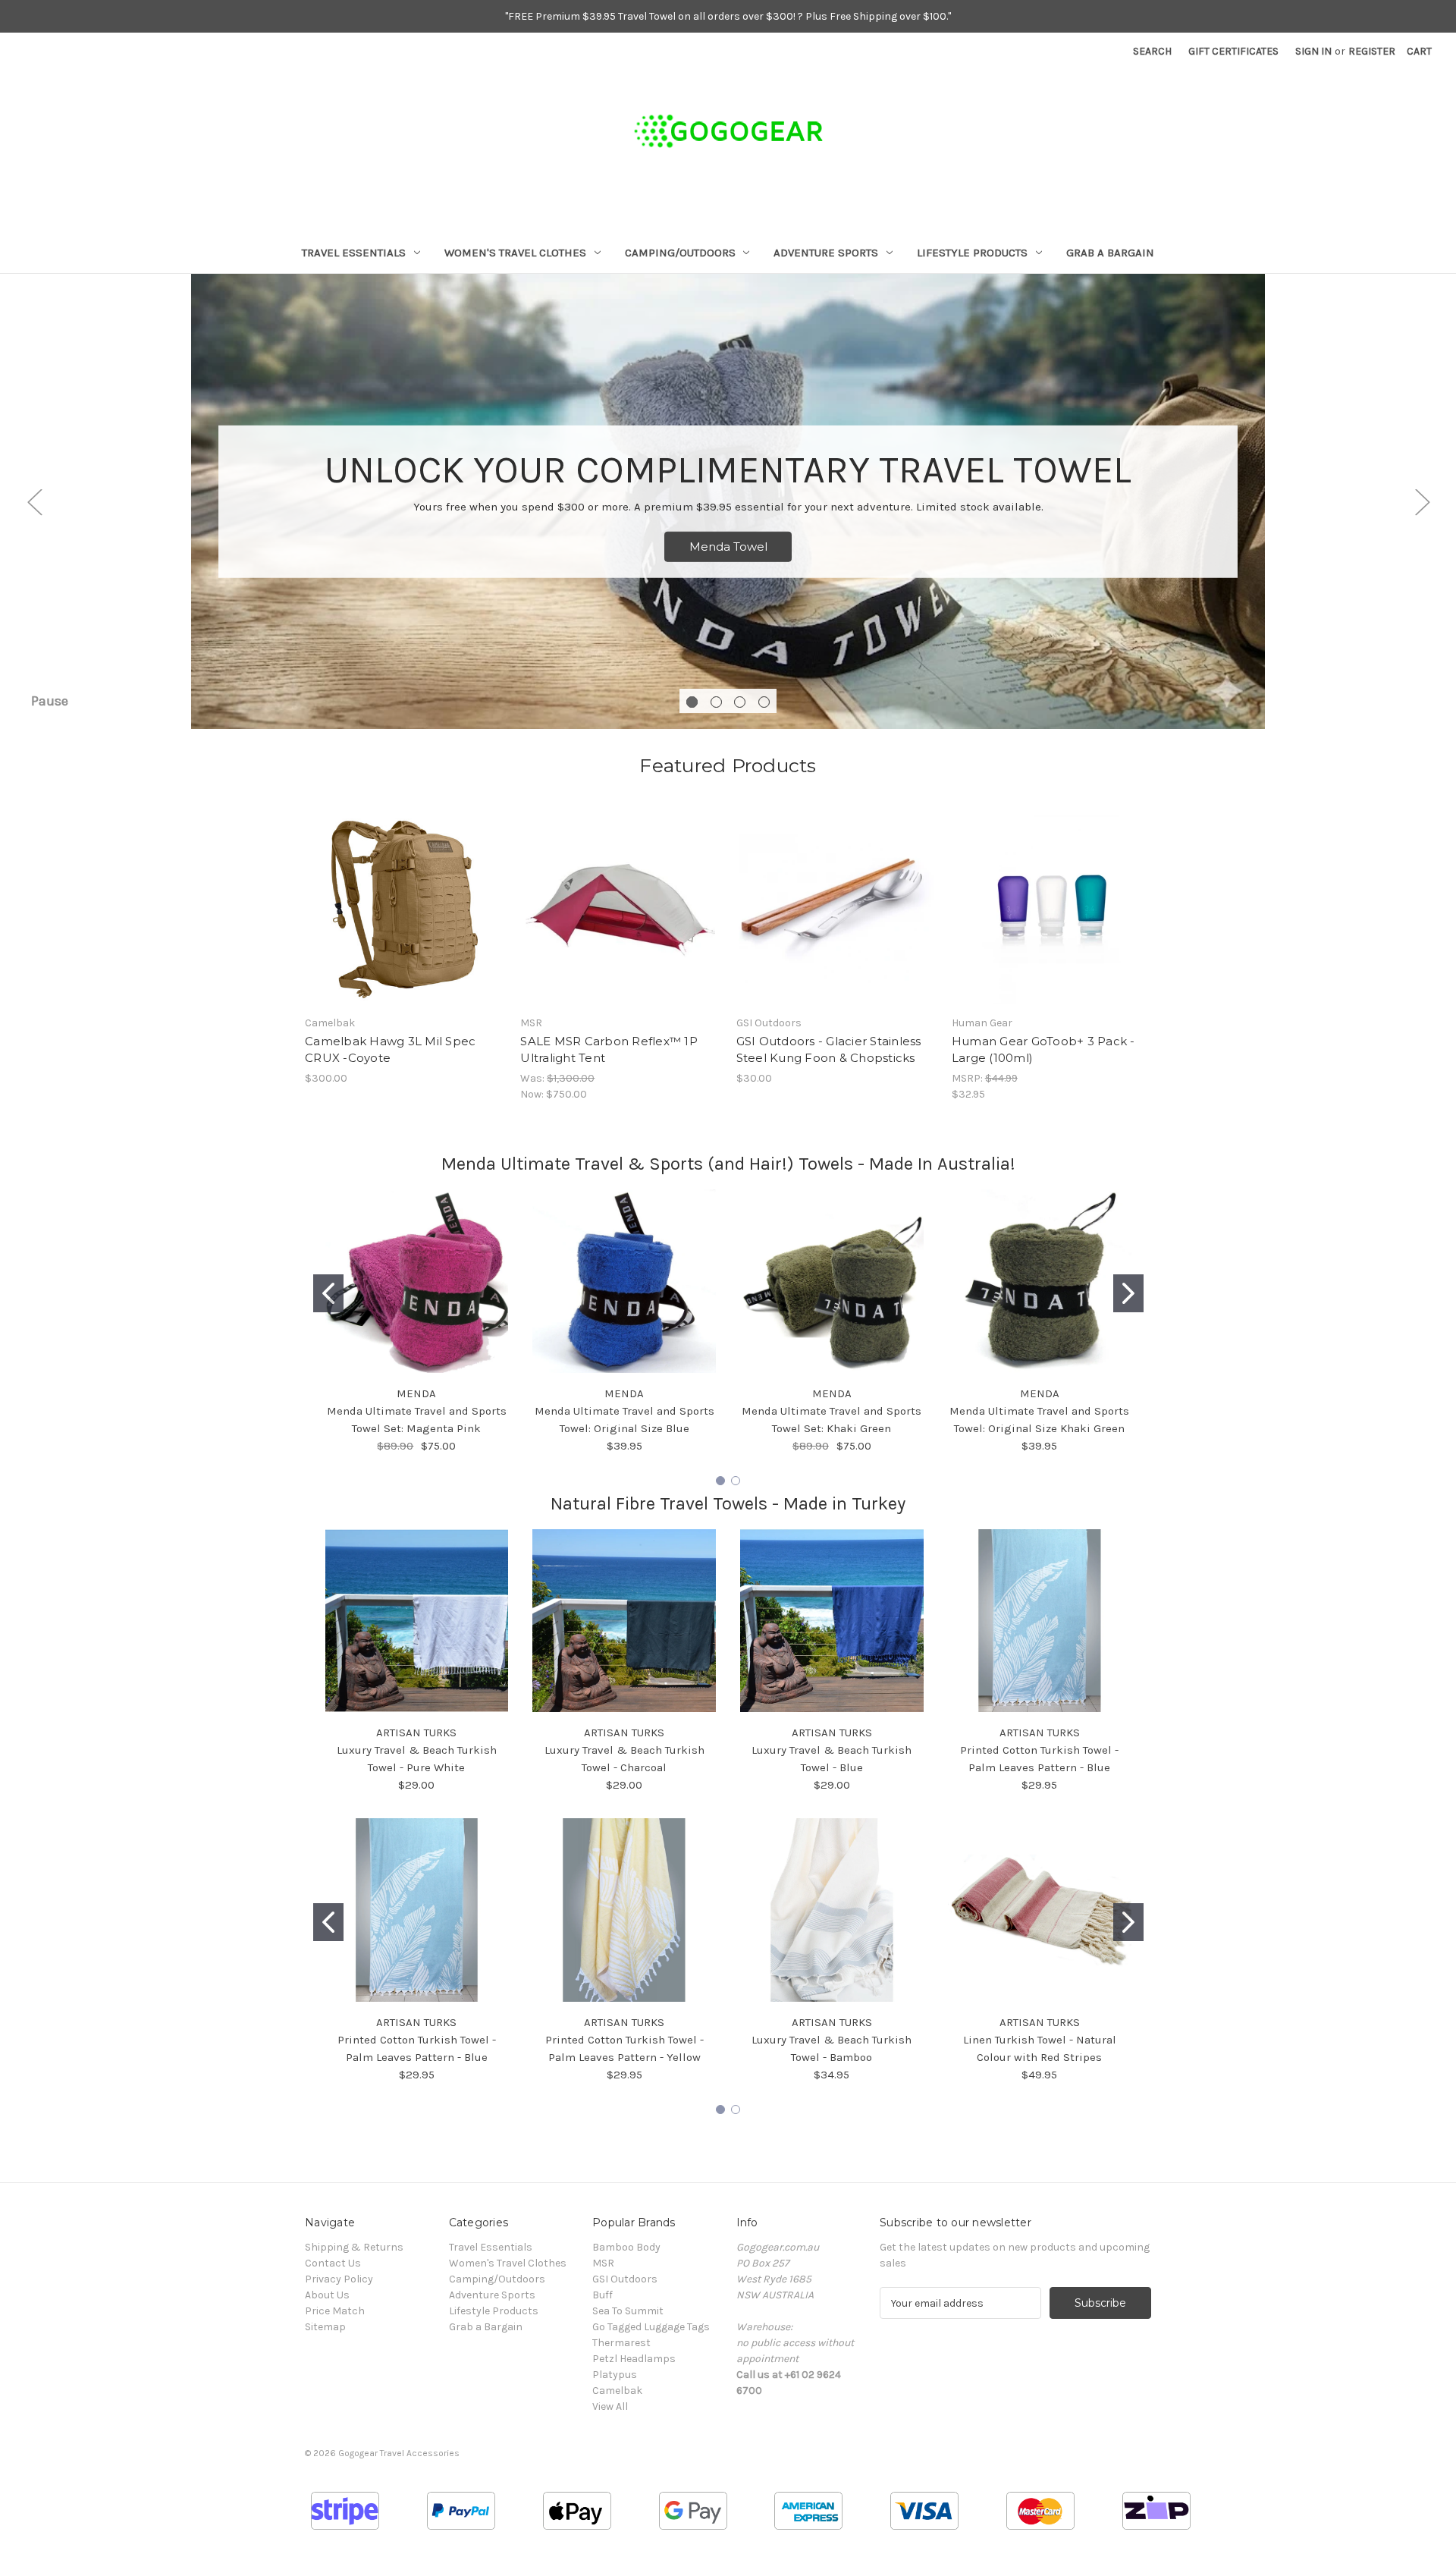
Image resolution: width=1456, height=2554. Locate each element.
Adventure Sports (826, 253)
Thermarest (621, 2343)
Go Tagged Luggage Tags (651, 2327)
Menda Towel (728, 547)
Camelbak (617, 2391)
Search (1152, 51)
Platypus (615, 2375)
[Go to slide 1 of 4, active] (692, 702)
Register (1372, 51)
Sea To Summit (628, 2311)
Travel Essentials (354, 253)
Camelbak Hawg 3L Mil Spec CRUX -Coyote (390, 1050)
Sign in (1313, 51)
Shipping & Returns (354, 2247)
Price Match (335, 2311)
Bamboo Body (626, 2247)
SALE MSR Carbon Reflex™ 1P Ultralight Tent (609, 1050)
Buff (602, 2295)
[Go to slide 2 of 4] (716, 702)
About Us (327, 2295)
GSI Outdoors (625, 2279)
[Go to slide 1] (328, 1293)
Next (1422, 502)
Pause (50, 701)
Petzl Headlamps (634, 2359)
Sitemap (325, 2327)
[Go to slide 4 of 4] (764, 702)
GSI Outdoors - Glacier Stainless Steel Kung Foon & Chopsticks (829, 1050)
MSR (603, 2263)
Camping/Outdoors (680, 253)
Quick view (403, 896)
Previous (34, 502)
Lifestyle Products (972, 253)
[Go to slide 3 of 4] (740, 702)
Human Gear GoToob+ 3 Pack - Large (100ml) (1043, 1050)
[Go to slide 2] (1128, 1293)
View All (610, 2406)
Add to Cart (405, 922)
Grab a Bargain (1110, 253)
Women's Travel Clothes (515, 253)
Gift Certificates (1233, 51)
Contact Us (333, 2263)
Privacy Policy (339, 2279)
